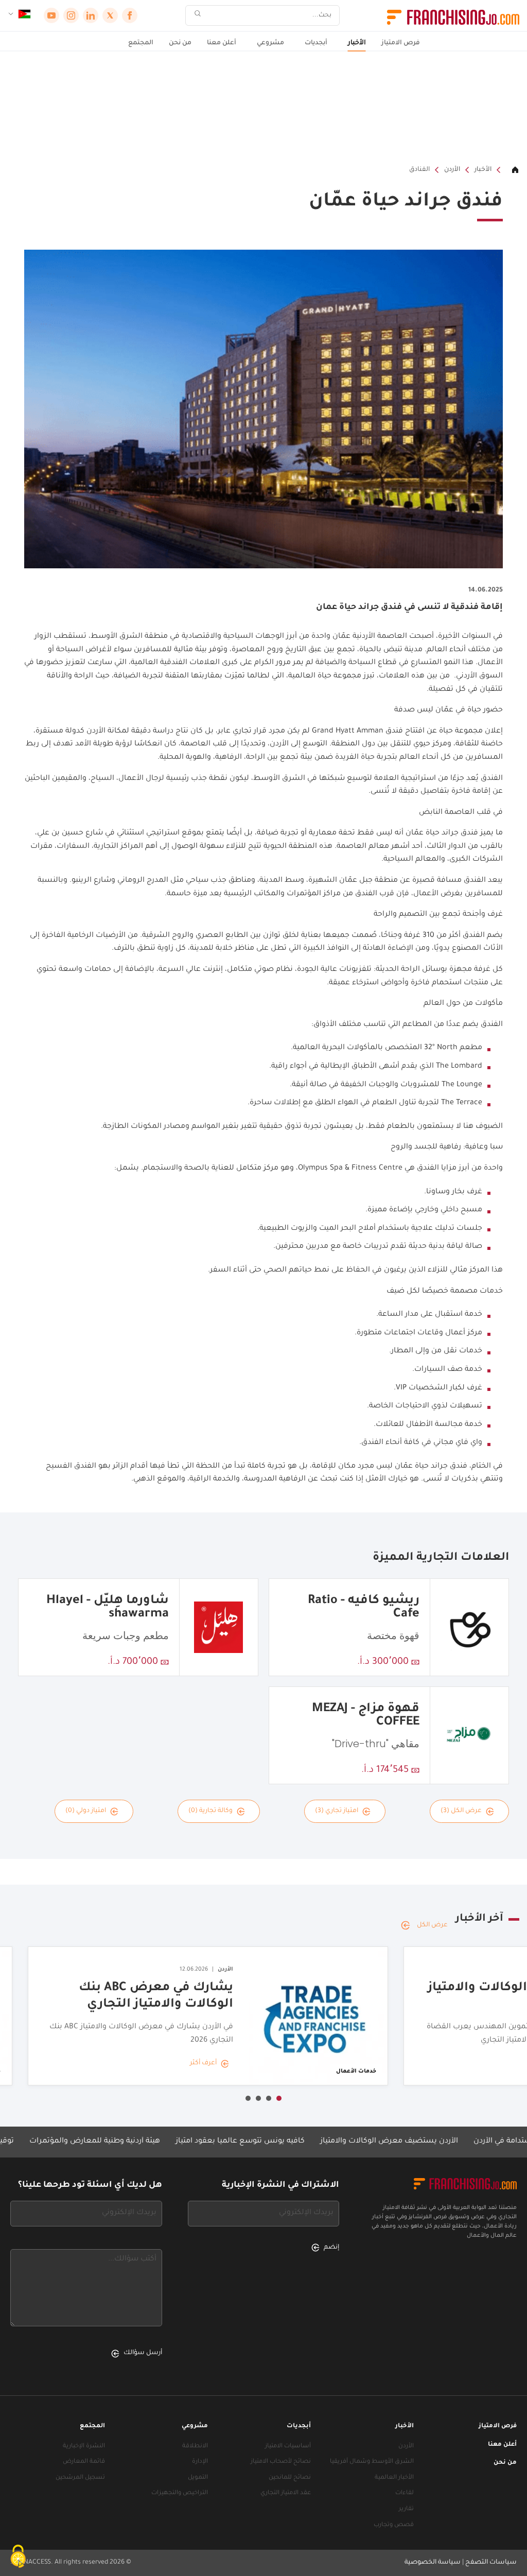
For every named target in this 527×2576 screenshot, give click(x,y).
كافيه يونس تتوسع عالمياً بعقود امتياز (292, 2142)
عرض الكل (432, 1925)
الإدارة (200, 2462)
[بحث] (198, 16)
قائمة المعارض (84, 2462)
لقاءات (405, 2493)
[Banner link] (263, 108)
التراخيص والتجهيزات (180, 2493)
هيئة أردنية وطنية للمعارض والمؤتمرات (146, 2142)
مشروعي (270, 43)
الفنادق (419, 170)
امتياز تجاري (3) (337, 1811)
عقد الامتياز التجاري (286, 2493)
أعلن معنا (222, 43)
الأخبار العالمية (394, 2478)
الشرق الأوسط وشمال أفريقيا (372, 2462)
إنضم (331, 2248)
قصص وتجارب (394, 2525)
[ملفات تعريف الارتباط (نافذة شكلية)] (18, 2558)
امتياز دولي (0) (86, 1811)
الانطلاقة (195, 2447)
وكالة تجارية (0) (210, 1811)
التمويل (198, 2478)
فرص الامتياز (401, 43)
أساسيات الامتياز (288, 2447)
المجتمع (141, 43)
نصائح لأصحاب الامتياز (281, 2462)
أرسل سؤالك (143, 2353)
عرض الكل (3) (461, 1811)
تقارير (406, 2509)
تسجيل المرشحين (80, 2478)
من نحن (180, 43)
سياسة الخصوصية (433, 2563)
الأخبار (357, 43)
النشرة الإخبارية (84, 2447)
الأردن (452, 170)
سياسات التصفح (491, 2563)
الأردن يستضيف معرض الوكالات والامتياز (441, 2142)
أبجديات (316, 43)
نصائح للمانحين (290, 2478)
